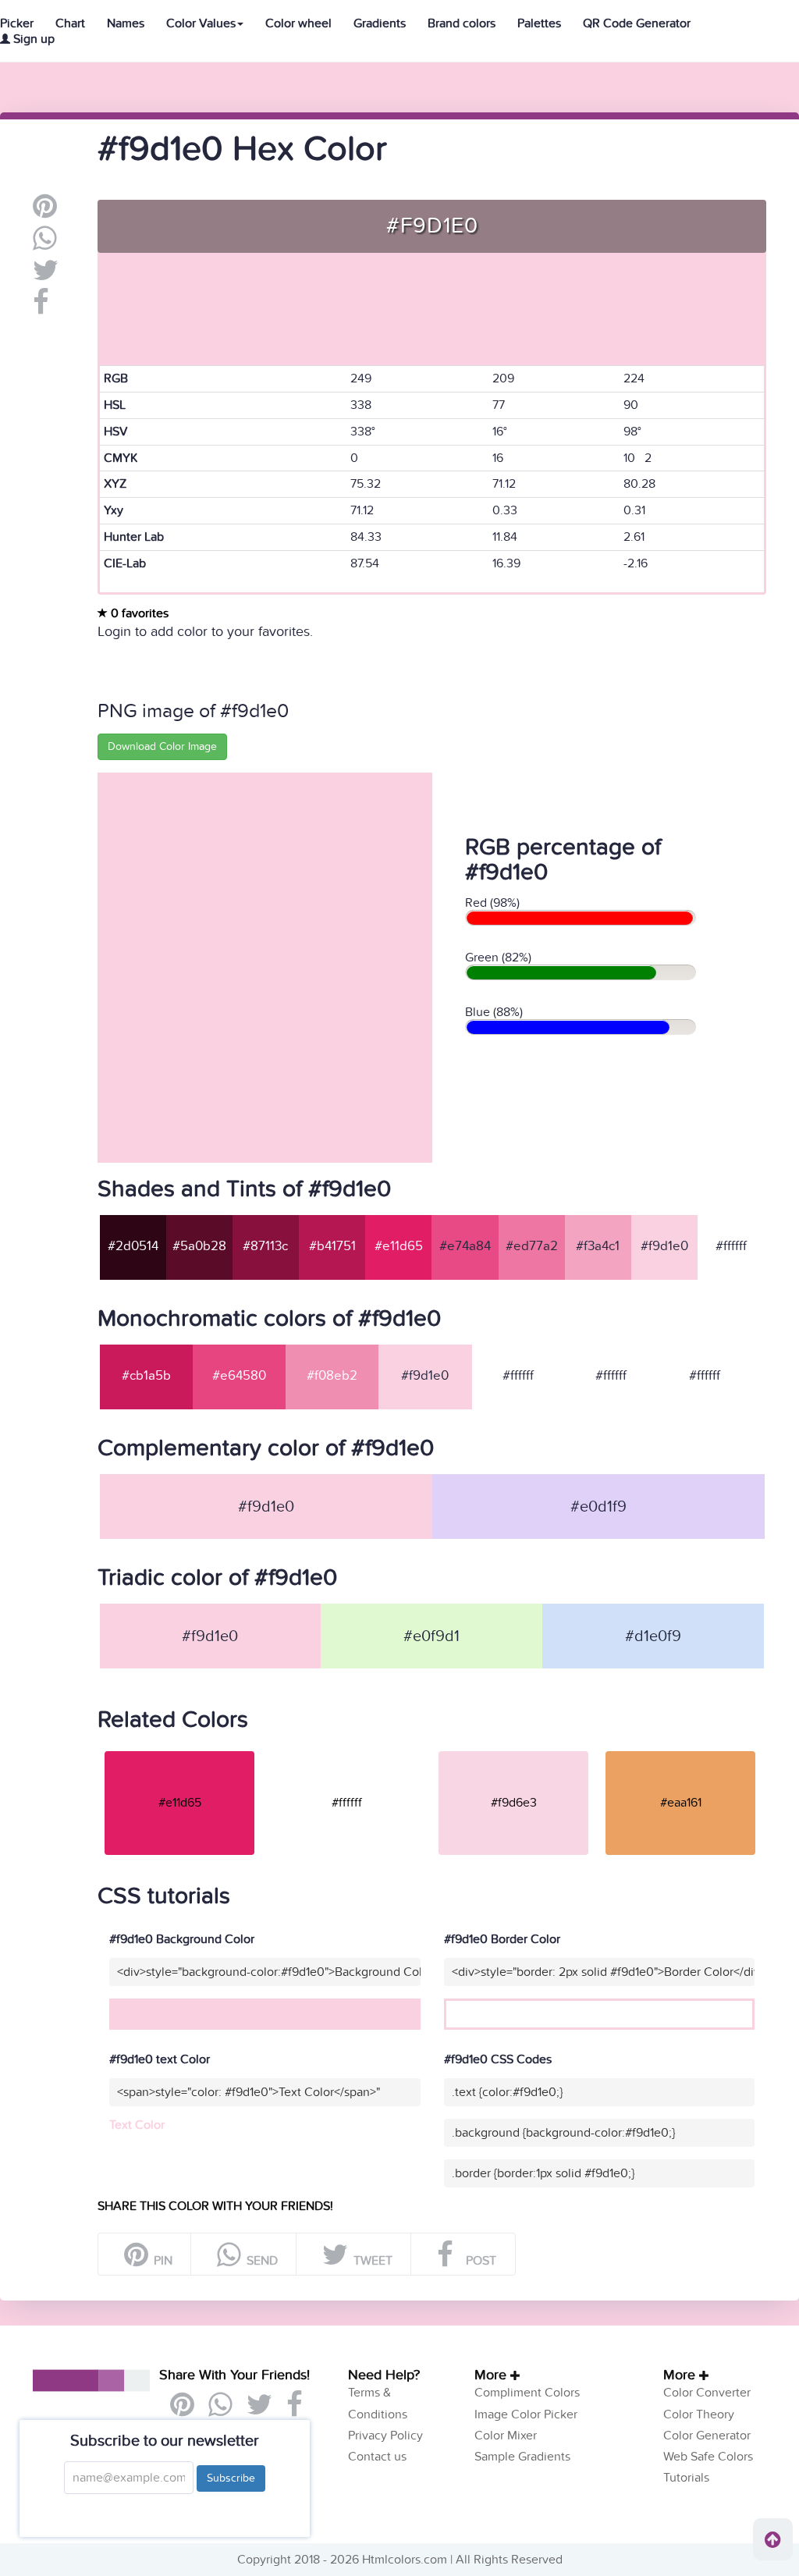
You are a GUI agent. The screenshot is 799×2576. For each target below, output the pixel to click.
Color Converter (707, 2393)
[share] (45, 244)
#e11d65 (399, 1246)
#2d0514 (133, 1246)
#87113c (265, 1246)
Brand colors (462, 23)
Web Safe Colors (708, 2457)
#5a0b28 (199, 1246)
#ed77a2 (532, 1246)
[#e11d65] (179, 1750)
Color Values (201, 23)
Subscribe (231, 2478)
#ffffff (731, 1246)
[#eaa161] (680, 1750)
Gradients (380, 23)
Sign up (32, 39)
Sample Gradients (522, 2457)
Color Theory (699, 2414)
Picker (17, 23)
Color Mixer (506, 2436)
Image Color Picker (526, 2414)
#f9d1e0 (664, 1246)
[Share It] (41, 308)
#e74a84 (465, 1246)
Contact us (377, 2457)
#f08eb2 (332, 1376)
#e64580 (239, 1376)
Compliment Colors (527, 2393)
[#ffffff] (346, 1750)
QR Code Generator (637, 23)
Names (126, 23)
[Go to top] (773, 2539)
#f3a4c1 (598, 1246)
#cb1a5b (146, 1376)
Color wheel (298, 23)
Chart (70, 23)
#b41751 (332, 1246)
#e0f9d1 (431, 1636)
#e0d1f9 (598, 1507)
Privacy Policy (385, 2436)
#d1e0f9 (653, 1636)
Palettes (539, 23)
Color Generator (707, 2436)
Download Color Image (162, 746)
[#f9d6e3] (513, 1750)
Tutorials (686, 2478)
